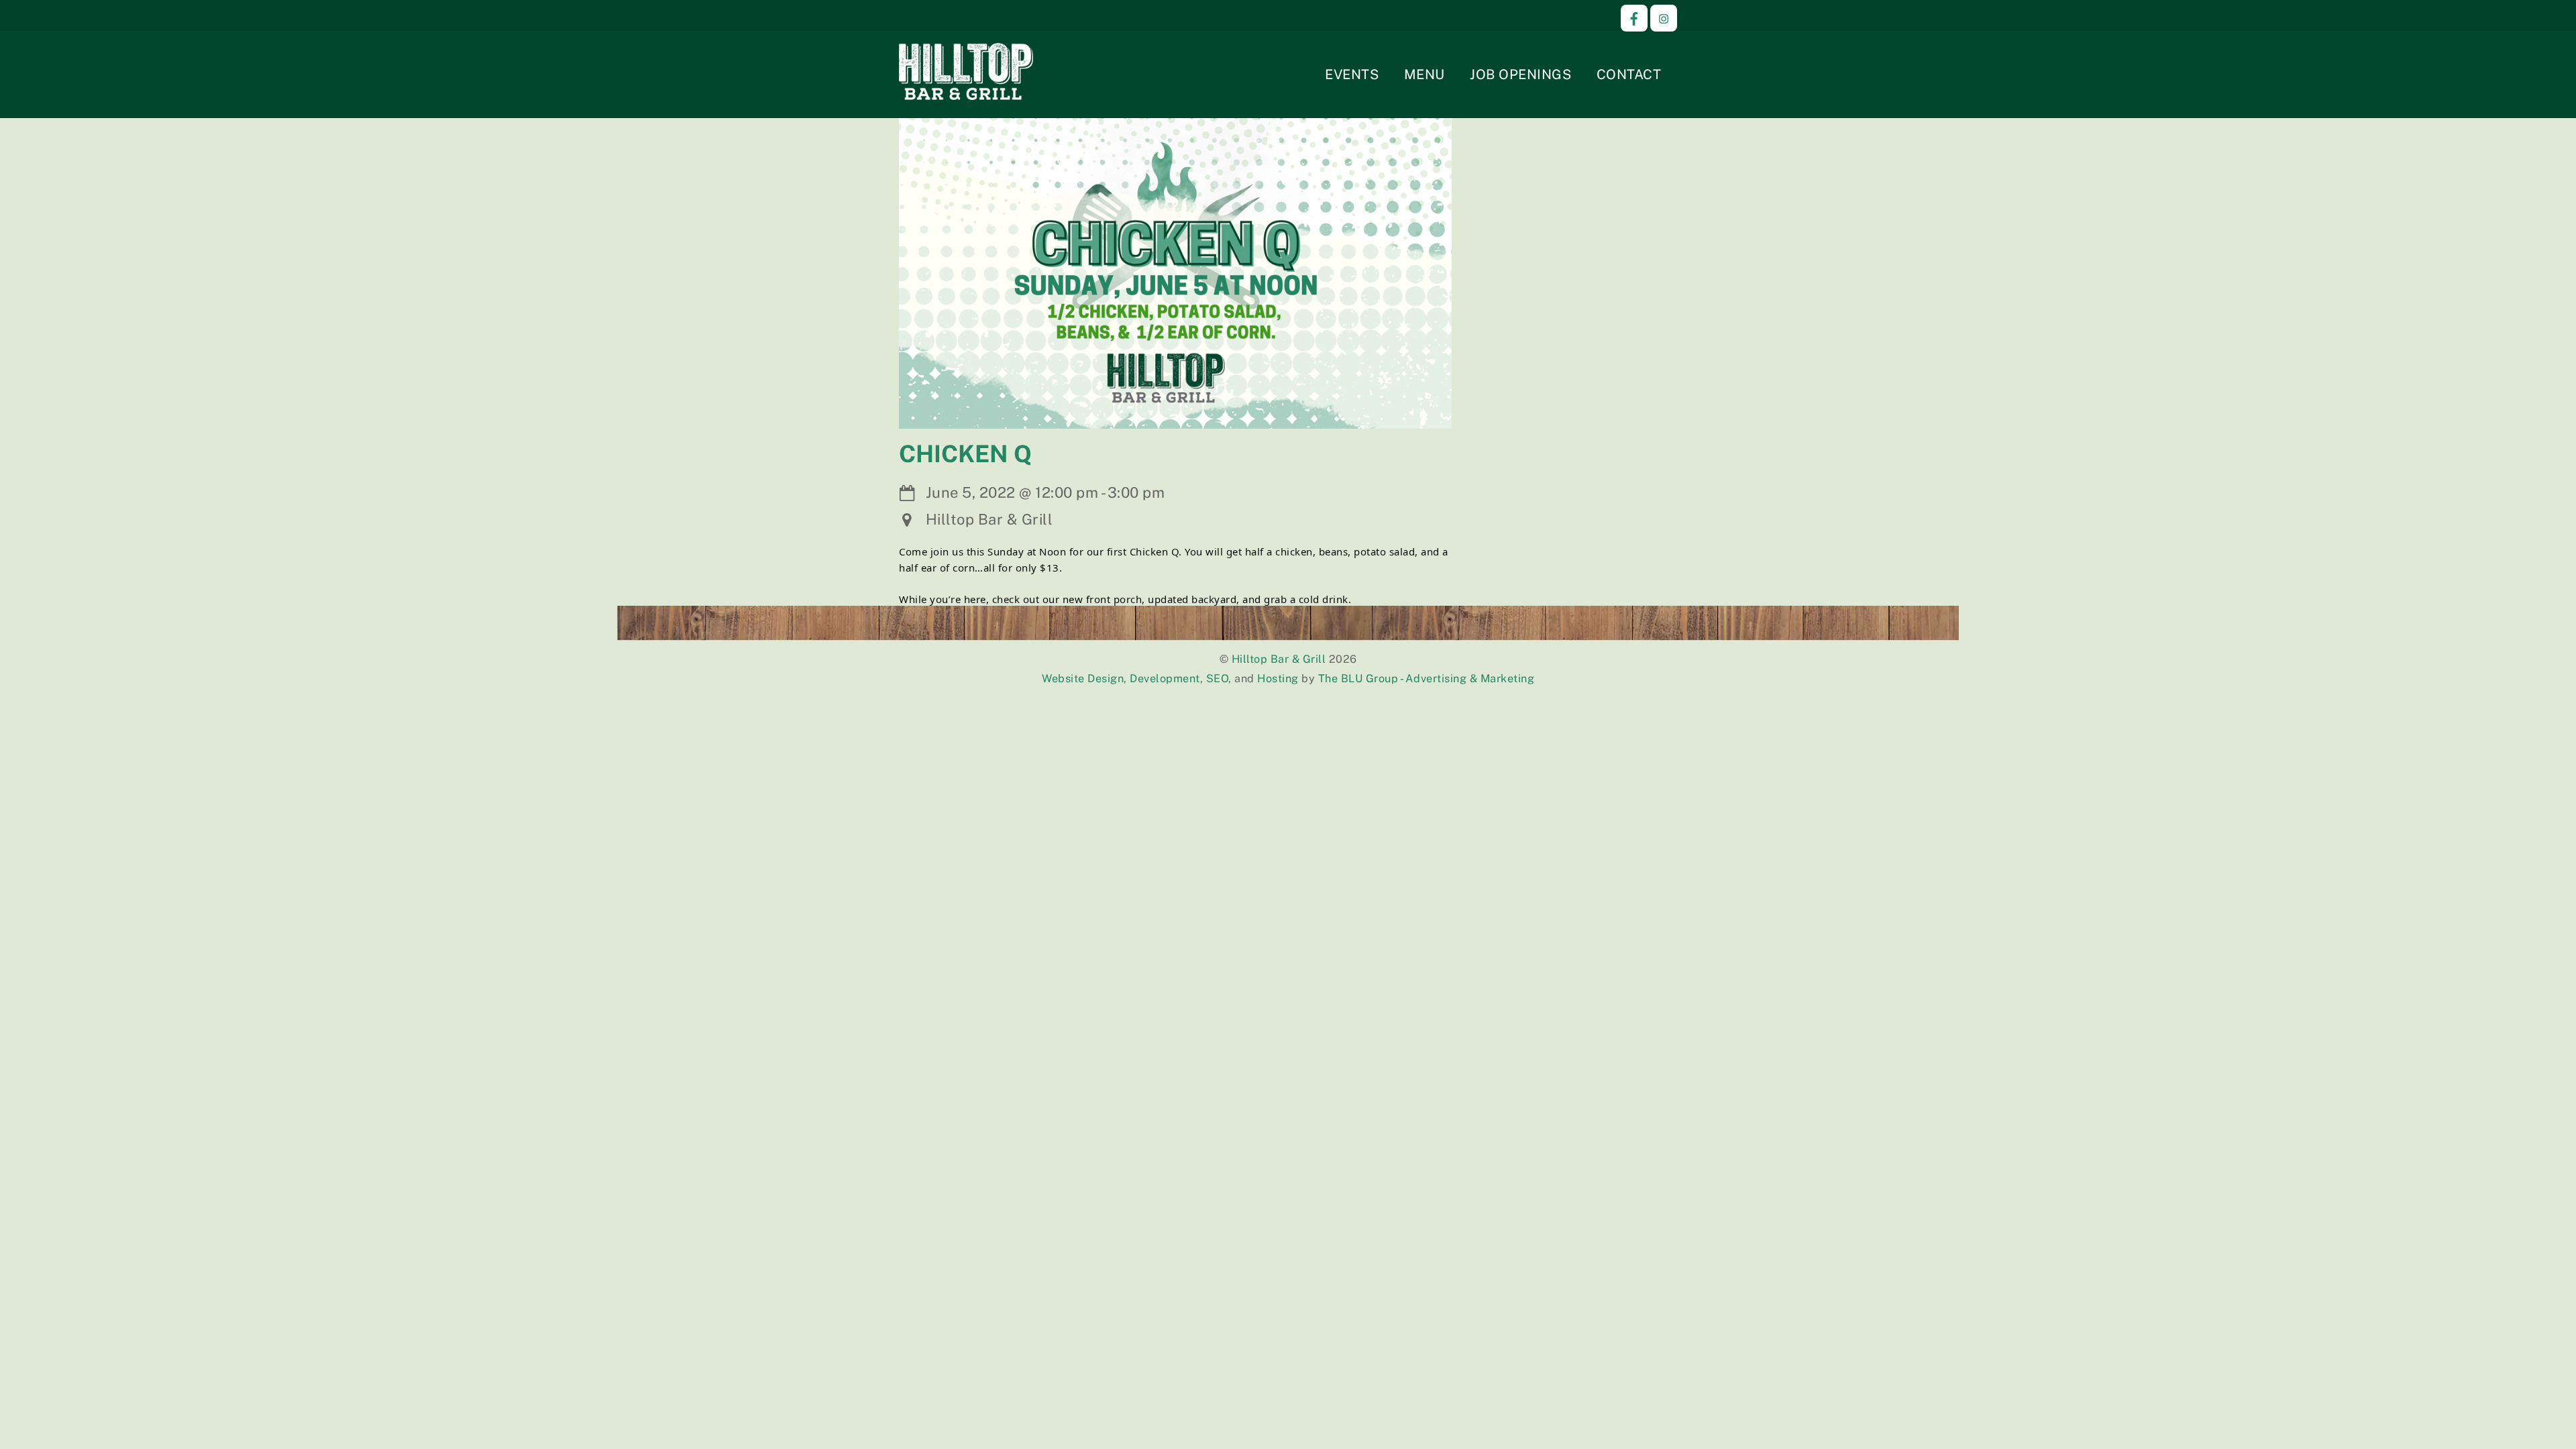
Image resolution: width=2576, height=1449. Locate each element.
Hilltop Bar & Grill (1279, 659)
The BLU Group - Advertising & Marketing (1427, 679)
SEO (1218, 679)
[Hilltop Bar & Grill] (966, 92)
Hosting (1278, 679)
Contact (1629, 74)
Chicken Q (965, 454)
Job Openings (1520, 74)
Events (1352, 74)
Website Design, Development (1121, 679)
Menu (1425, 74)
